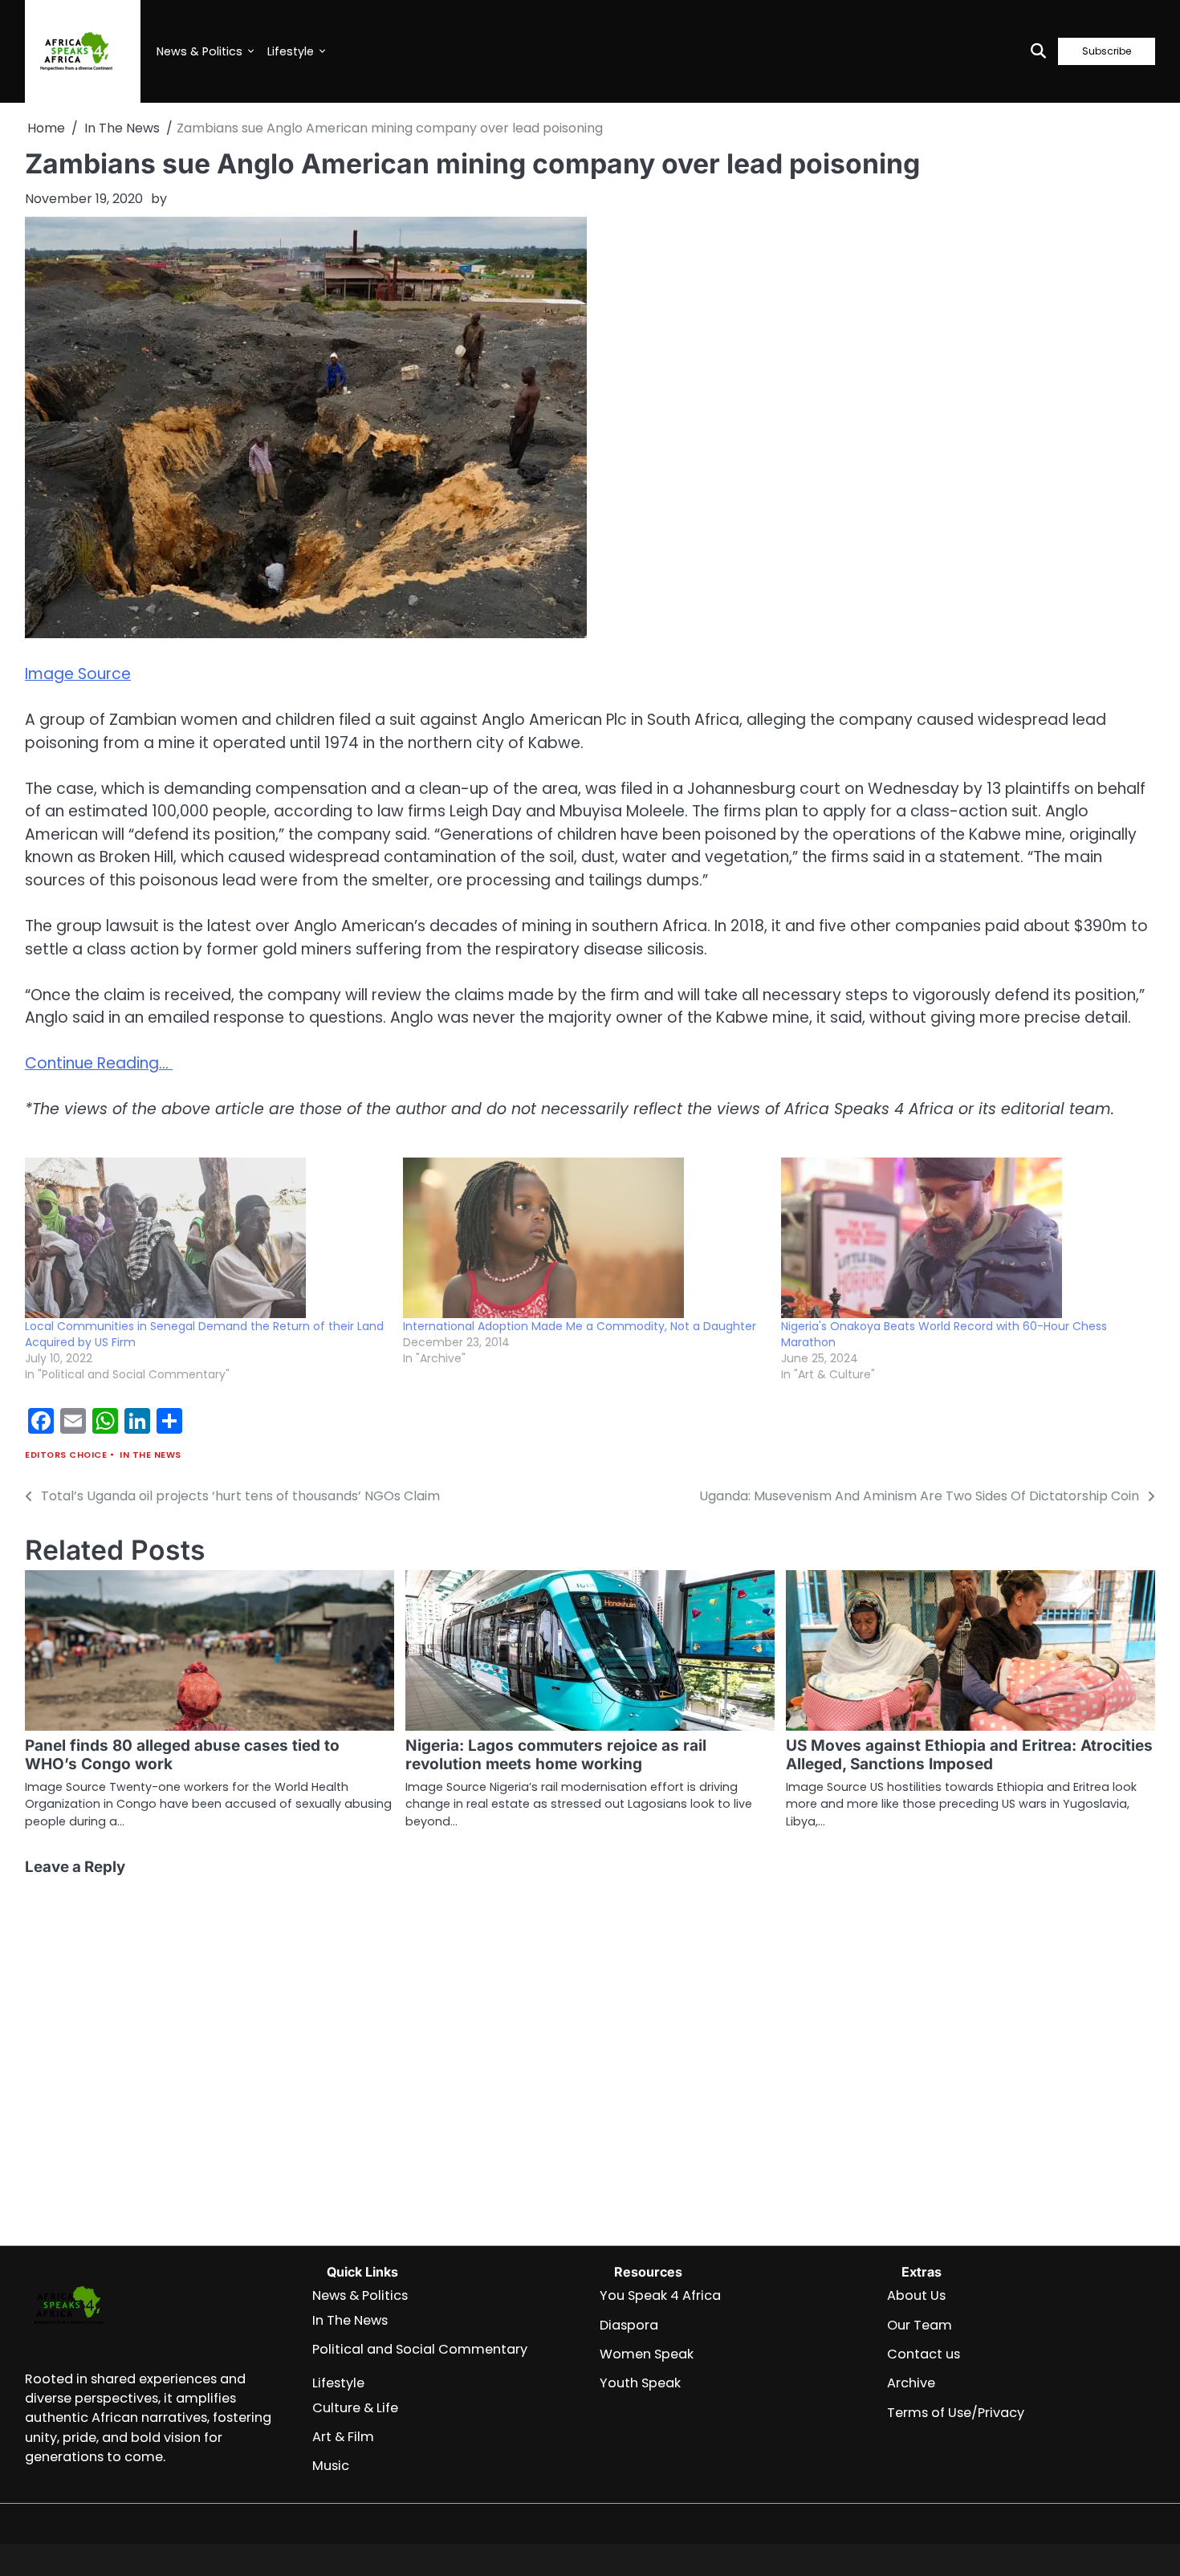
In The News (151, 1455)
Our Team (920, 2325)
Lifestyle (291, 51)
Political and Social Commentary (420, 2349)
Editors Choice (66, 1455)
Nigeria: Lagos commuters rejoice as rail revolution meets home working (556, 1755)
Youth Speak (640, 2383)
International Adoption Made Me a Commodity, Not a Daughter (580, 1326)
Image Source (78, 674)
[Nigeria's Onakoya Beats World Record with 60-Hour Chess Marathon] (962, 1238)
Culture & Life (355, 2408)
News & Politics (199, 51)
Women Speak (647, 2354)
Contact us (924, 2354)
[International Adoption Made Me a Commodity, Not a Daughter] (584, 1238)
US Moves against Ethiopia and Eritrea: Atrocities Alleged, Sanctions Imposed (969, 1755)
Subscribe (1107, 51)
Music (331, 2466)
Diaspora (629, 2325)
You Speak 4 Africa (660, 2295)
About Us (916, 2295)
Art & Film (343, 2437)
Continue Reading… (99, 1063)
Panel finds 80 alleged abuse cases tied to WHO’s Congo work (182, 1755)
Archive (911, 2383)
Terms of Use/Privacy (956, 2413)
